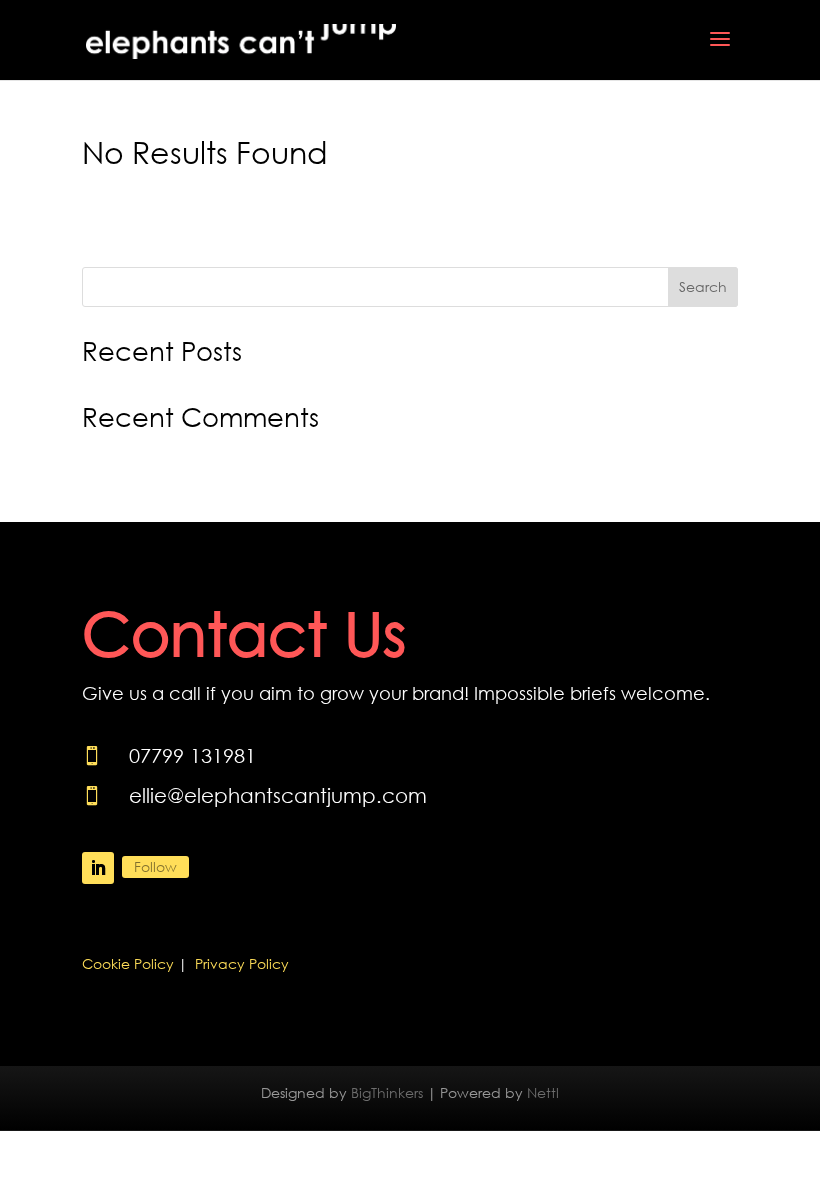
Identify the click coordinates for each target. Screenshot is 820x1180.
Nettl (543, 1092)
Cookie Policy (128, 963)
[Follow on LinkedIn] (98, 868)
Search (703, 286)
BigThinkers (387, 1092)
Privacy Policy (242, 963)
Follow (155, 866)
